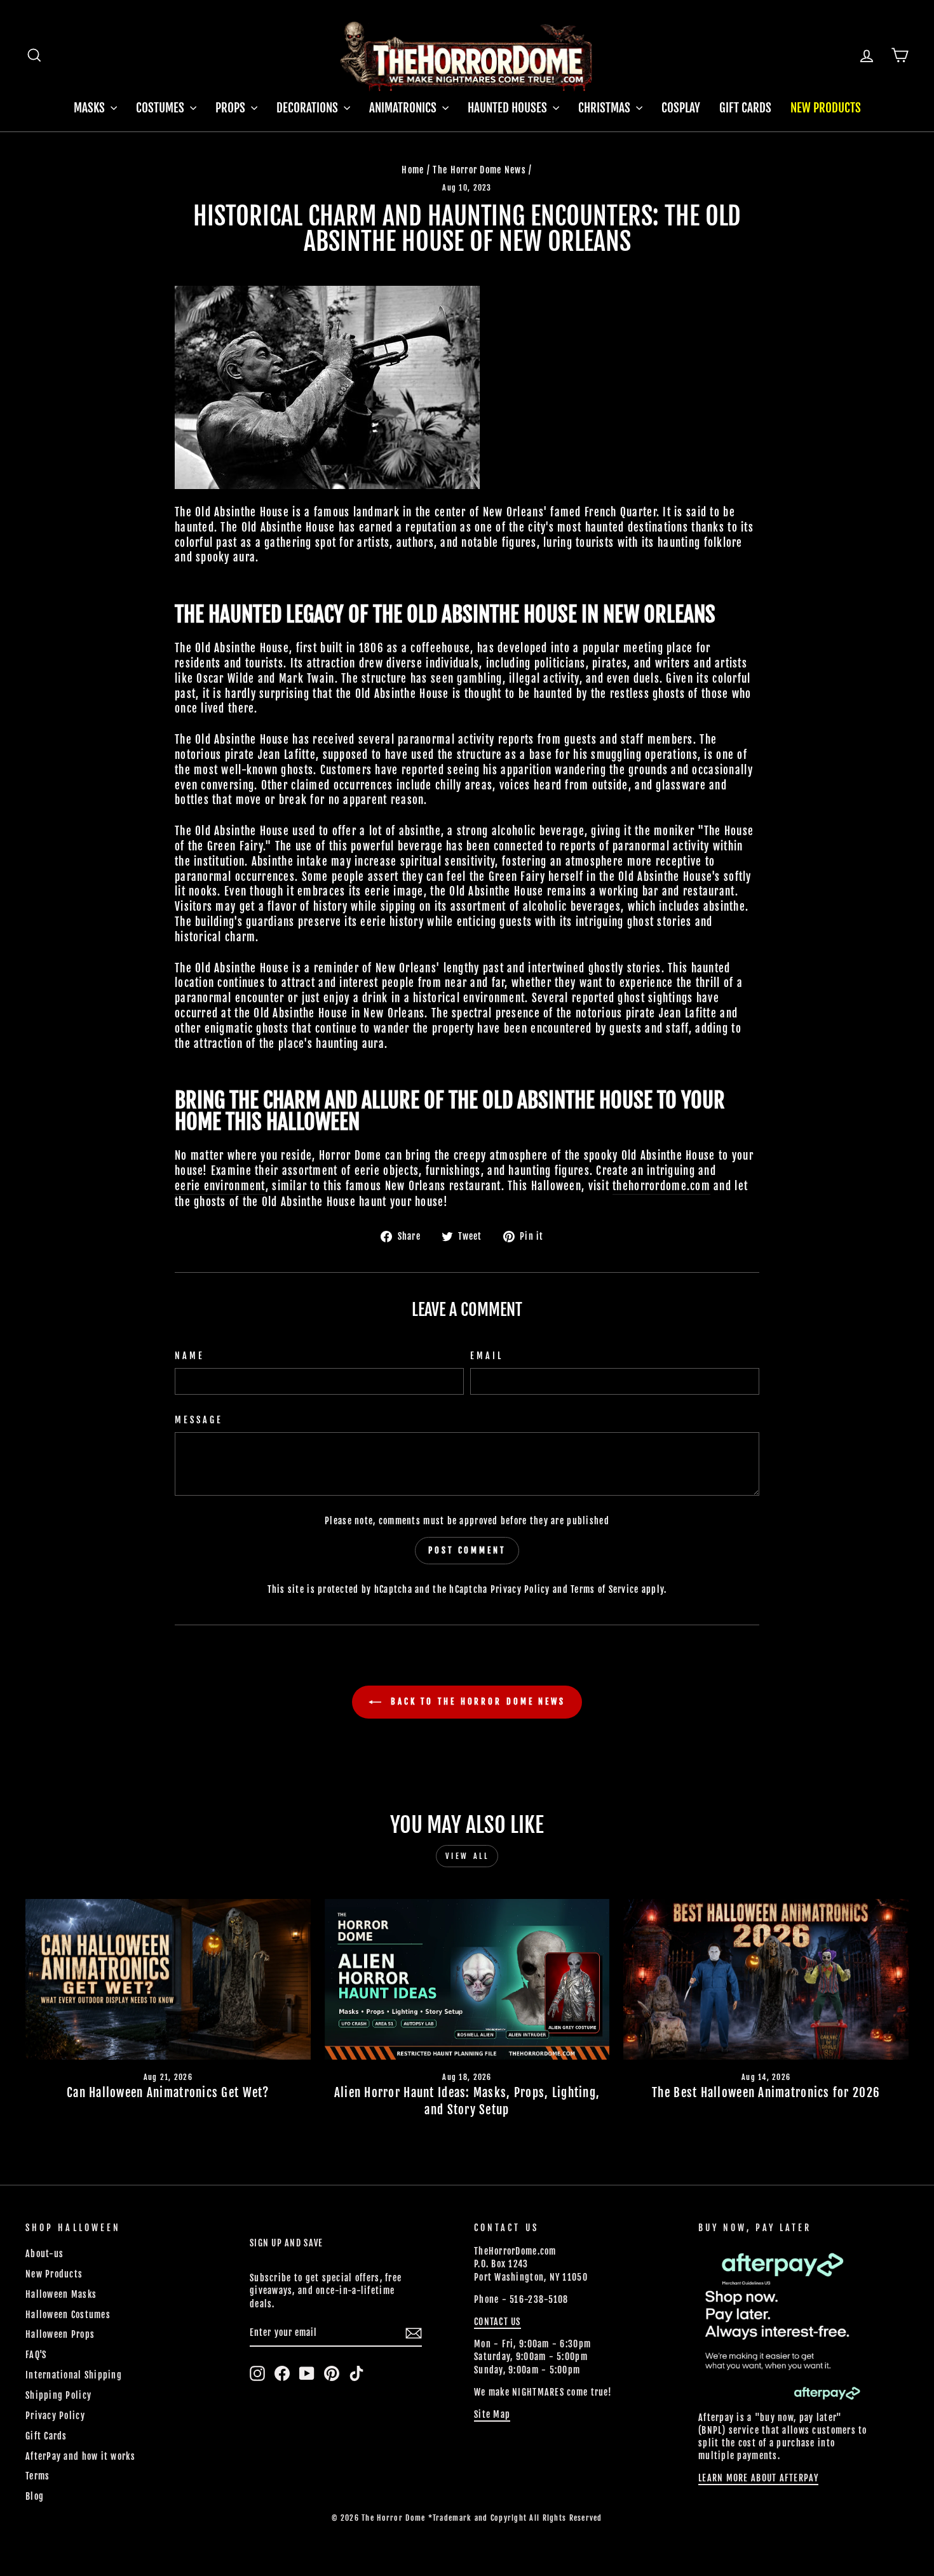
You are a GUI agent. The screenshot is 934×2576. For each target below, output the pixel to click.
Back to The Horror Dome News (476, 1701)
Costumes (161, 108)
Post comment (467, 1550)
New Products (826, 108)
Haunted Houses (509, 108)
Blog (35, 2496)
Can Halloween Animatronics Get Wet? (168, 2093)
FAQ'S (36, 2355)
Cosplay (681, 108)
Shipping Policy (58, 2395)
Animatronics (404, 108)
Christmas (606, 108)
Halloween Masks (61, 2294)
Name (190, 1356)
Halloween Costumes (68, 2315)
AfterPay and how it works (80, 2456)
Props (232, 108)
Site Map (492, 2414)
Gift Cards (745, 108)
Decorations (308, 108)
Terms (37, 2476)
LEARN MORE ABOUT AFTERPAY (758, 2478)
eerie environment (220, 1186)
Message (199, 1420)
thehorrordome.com (661, 1186)
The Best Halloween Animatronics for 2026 (766, 2093)
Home (413, 170)
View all (467, 1856)
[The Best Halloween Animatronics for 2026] (766, 1979)
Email (487, 1356)
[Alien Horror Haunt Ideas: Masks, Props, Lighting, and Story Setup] (467, 1979)
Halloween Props (60, 2334)
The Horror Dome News (479, 170)
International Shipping (74, 2375)
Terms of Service (605, 1589)
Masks (91, 108)
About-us (44, 2254)
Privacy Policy (520, 1589)
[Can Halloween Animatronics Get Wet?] (168, 1979)
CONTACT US (497, 2322)
